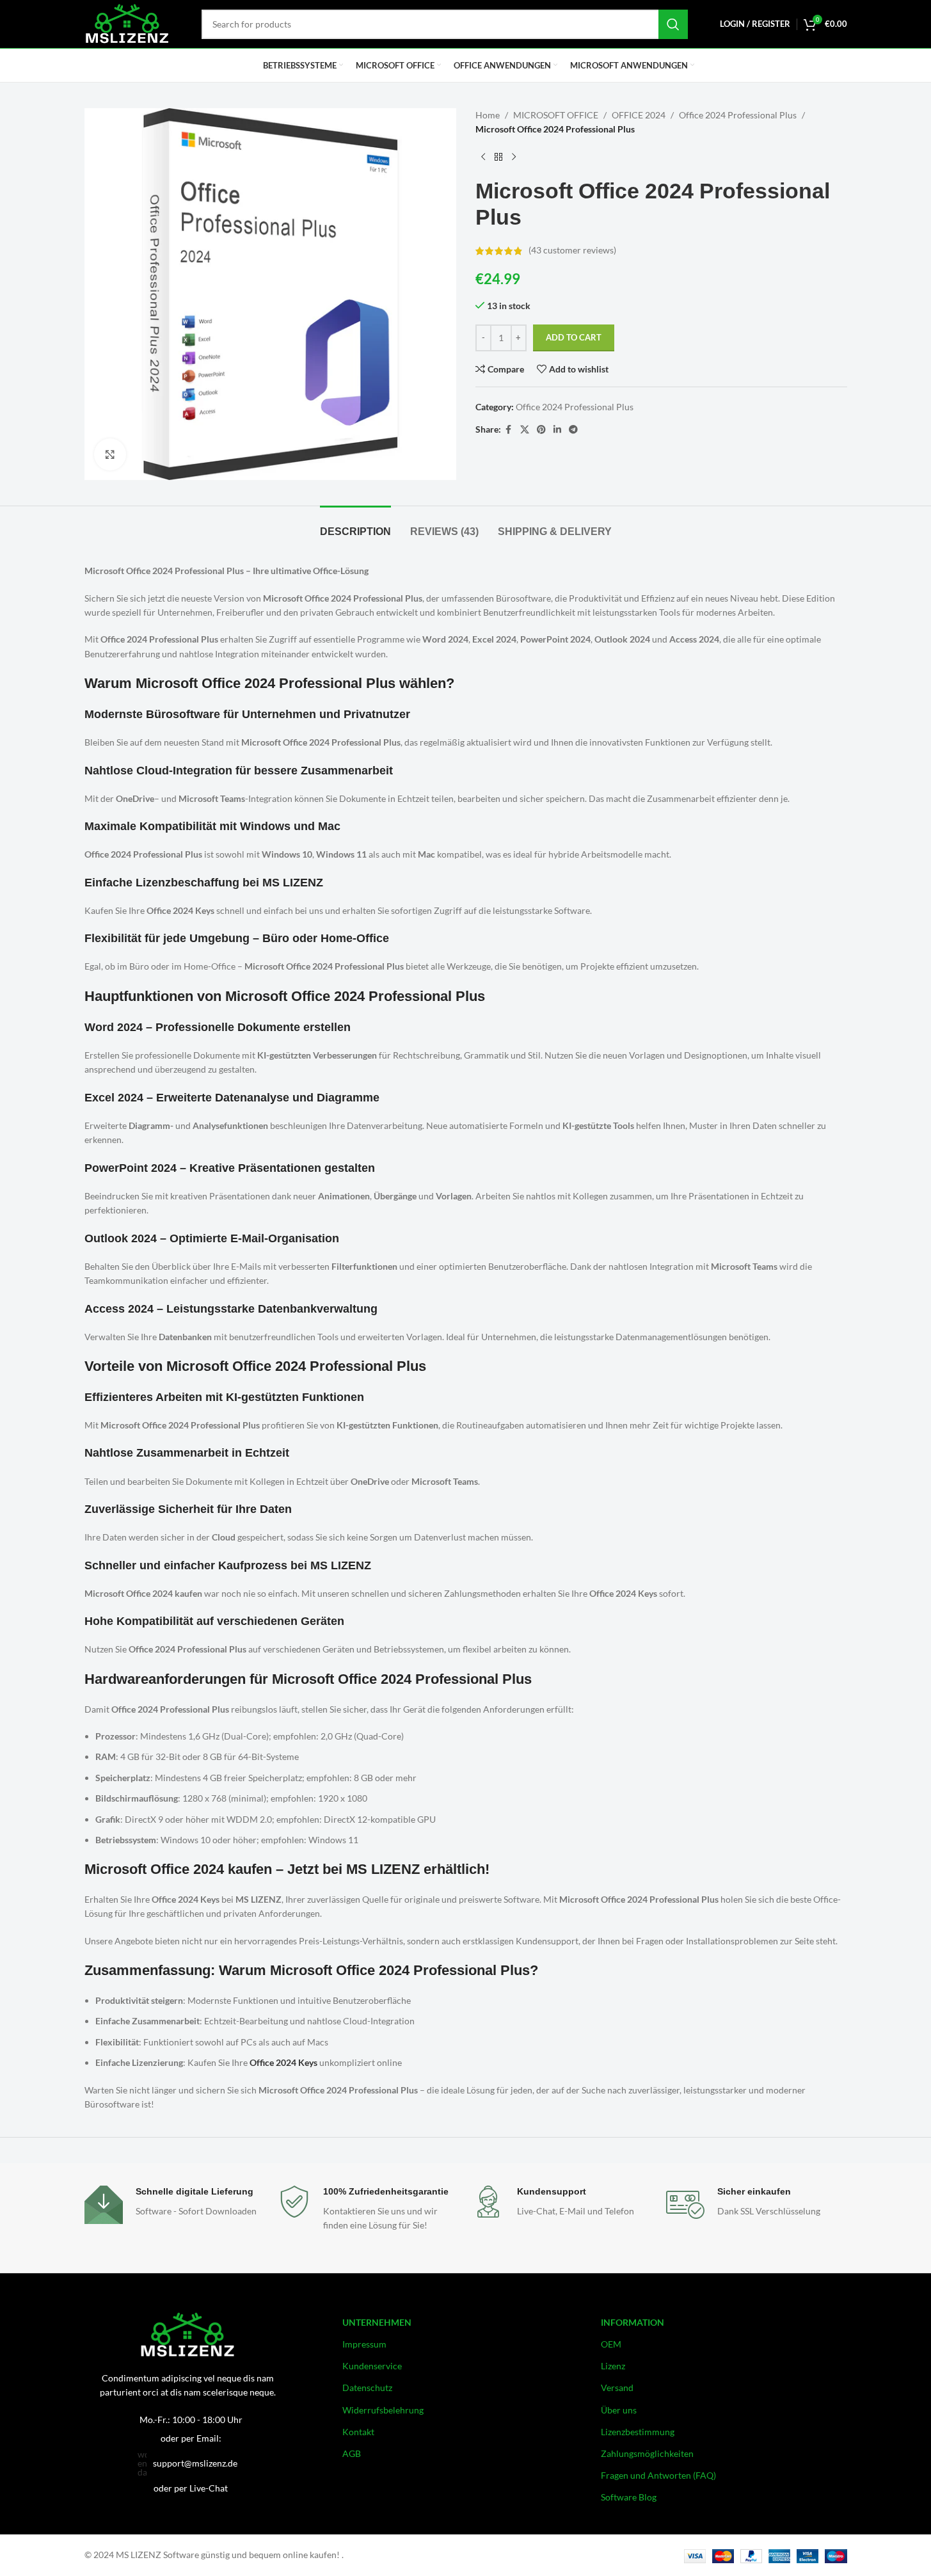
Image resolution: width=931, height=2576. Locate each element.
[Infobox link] (175, 2219)
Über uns (619, 2410)
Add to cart (574, 337)
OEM (611, 2344)
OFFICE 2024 (639, 115)
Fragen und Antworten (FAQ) (658, 2475)
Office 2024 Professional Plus (738, 115)
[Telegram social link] (573, 430)
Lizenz (613, 2366)
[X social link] (525, 430)
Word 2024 (114, 1027)
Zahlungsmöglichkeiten (647, 2453)
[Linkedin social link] (557, 430)
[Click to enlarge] (110, 454)
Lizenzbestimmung (638, 2432)
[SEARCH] (673, 24)
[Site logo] (127, 23)
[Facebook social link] (509, 430)
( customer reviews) (572, 251)
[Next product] (514, 157)
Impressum (364, 2344)
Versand (617, 2388)
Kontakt (358, 2432)
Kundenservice (372, 2366)
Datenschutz (367, 2388)
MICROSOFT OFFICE (556, 115)
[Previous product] (483, 157)
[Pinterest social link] (541, 430)
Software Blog (629, 2497)
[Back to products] (498, 157)
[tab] (355, 525)
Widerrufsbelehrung (383, 2410)
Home (488, 115)
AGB (352, 2453)
